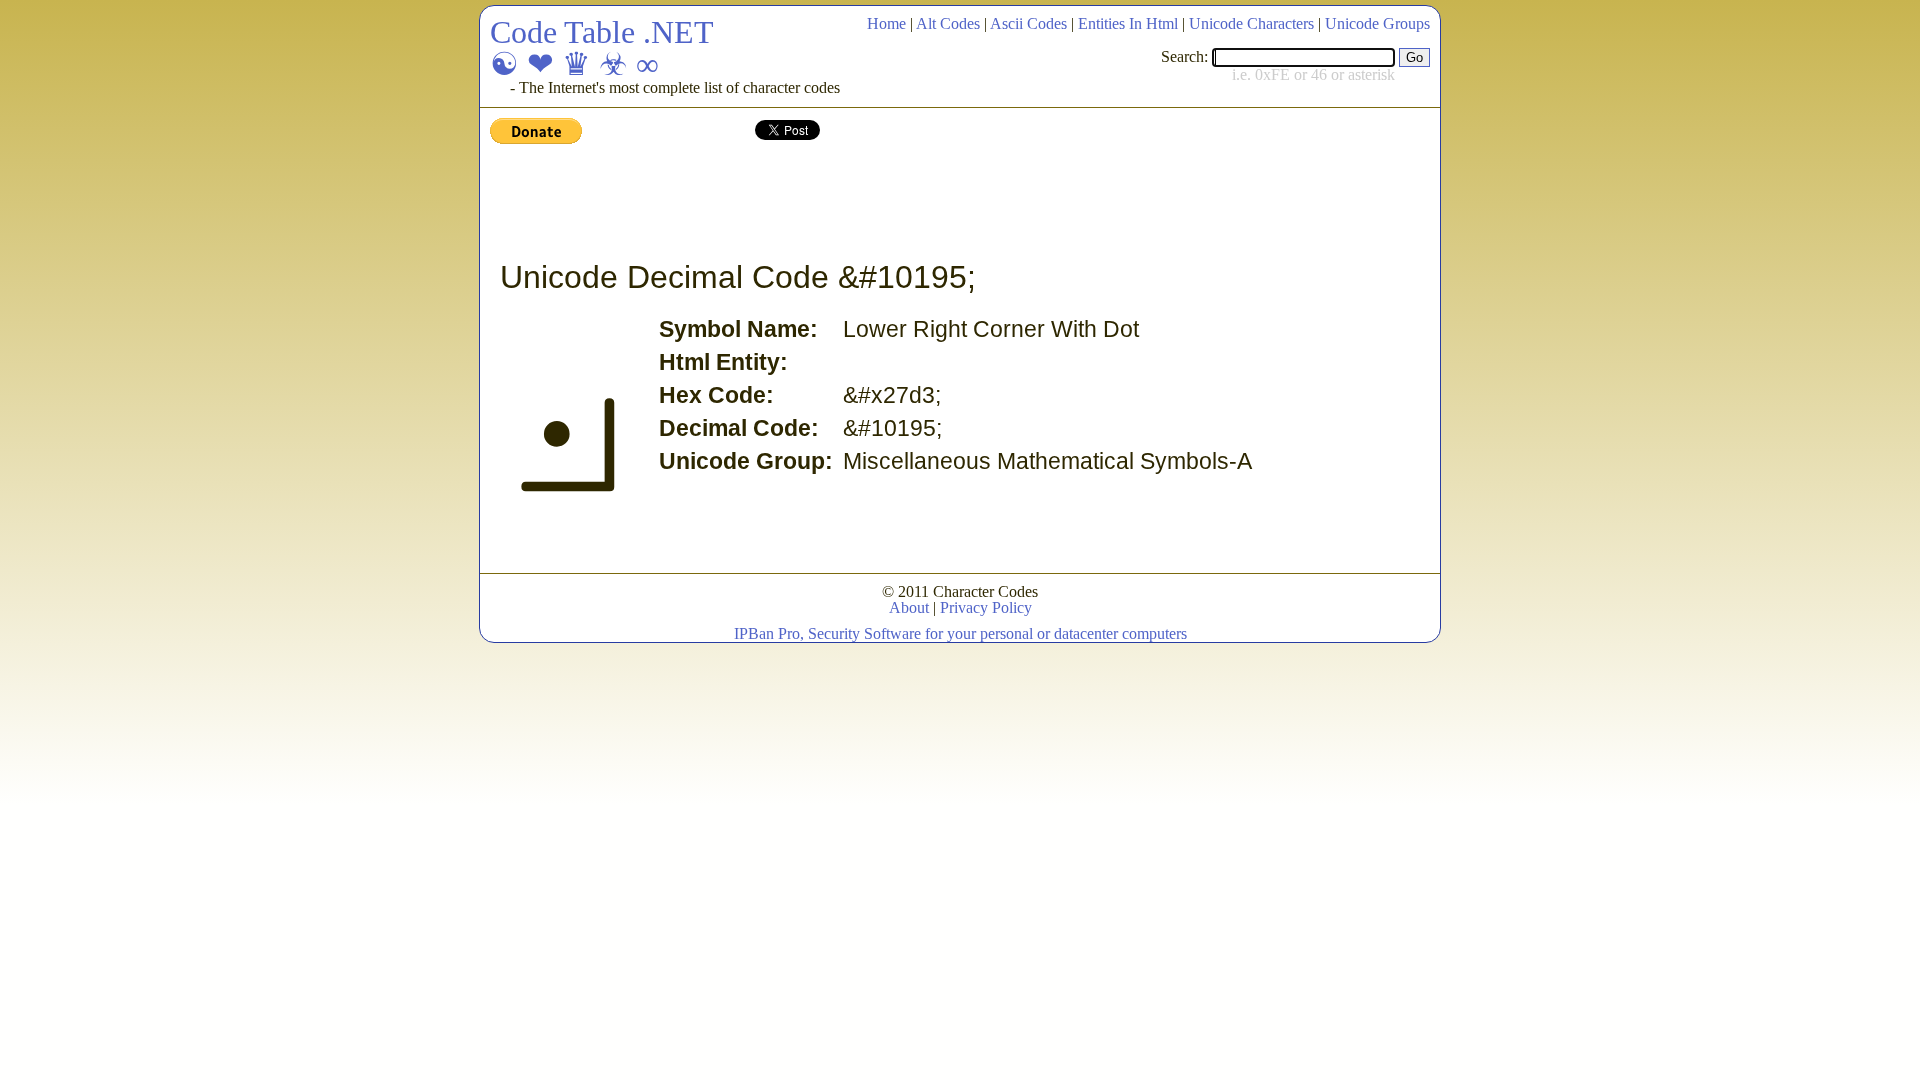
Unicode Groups (1377, 23)
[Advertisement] (854, 203)
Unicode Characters (1251, 23)
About (909, 607)
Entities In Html (1128, 23)
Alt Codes (948, 23)
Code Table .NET (602, 32)
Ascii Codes (1028, 23)
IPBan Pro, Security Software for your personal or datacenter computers (960, 633)
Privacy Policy (986, 607)
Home (886, 23)
